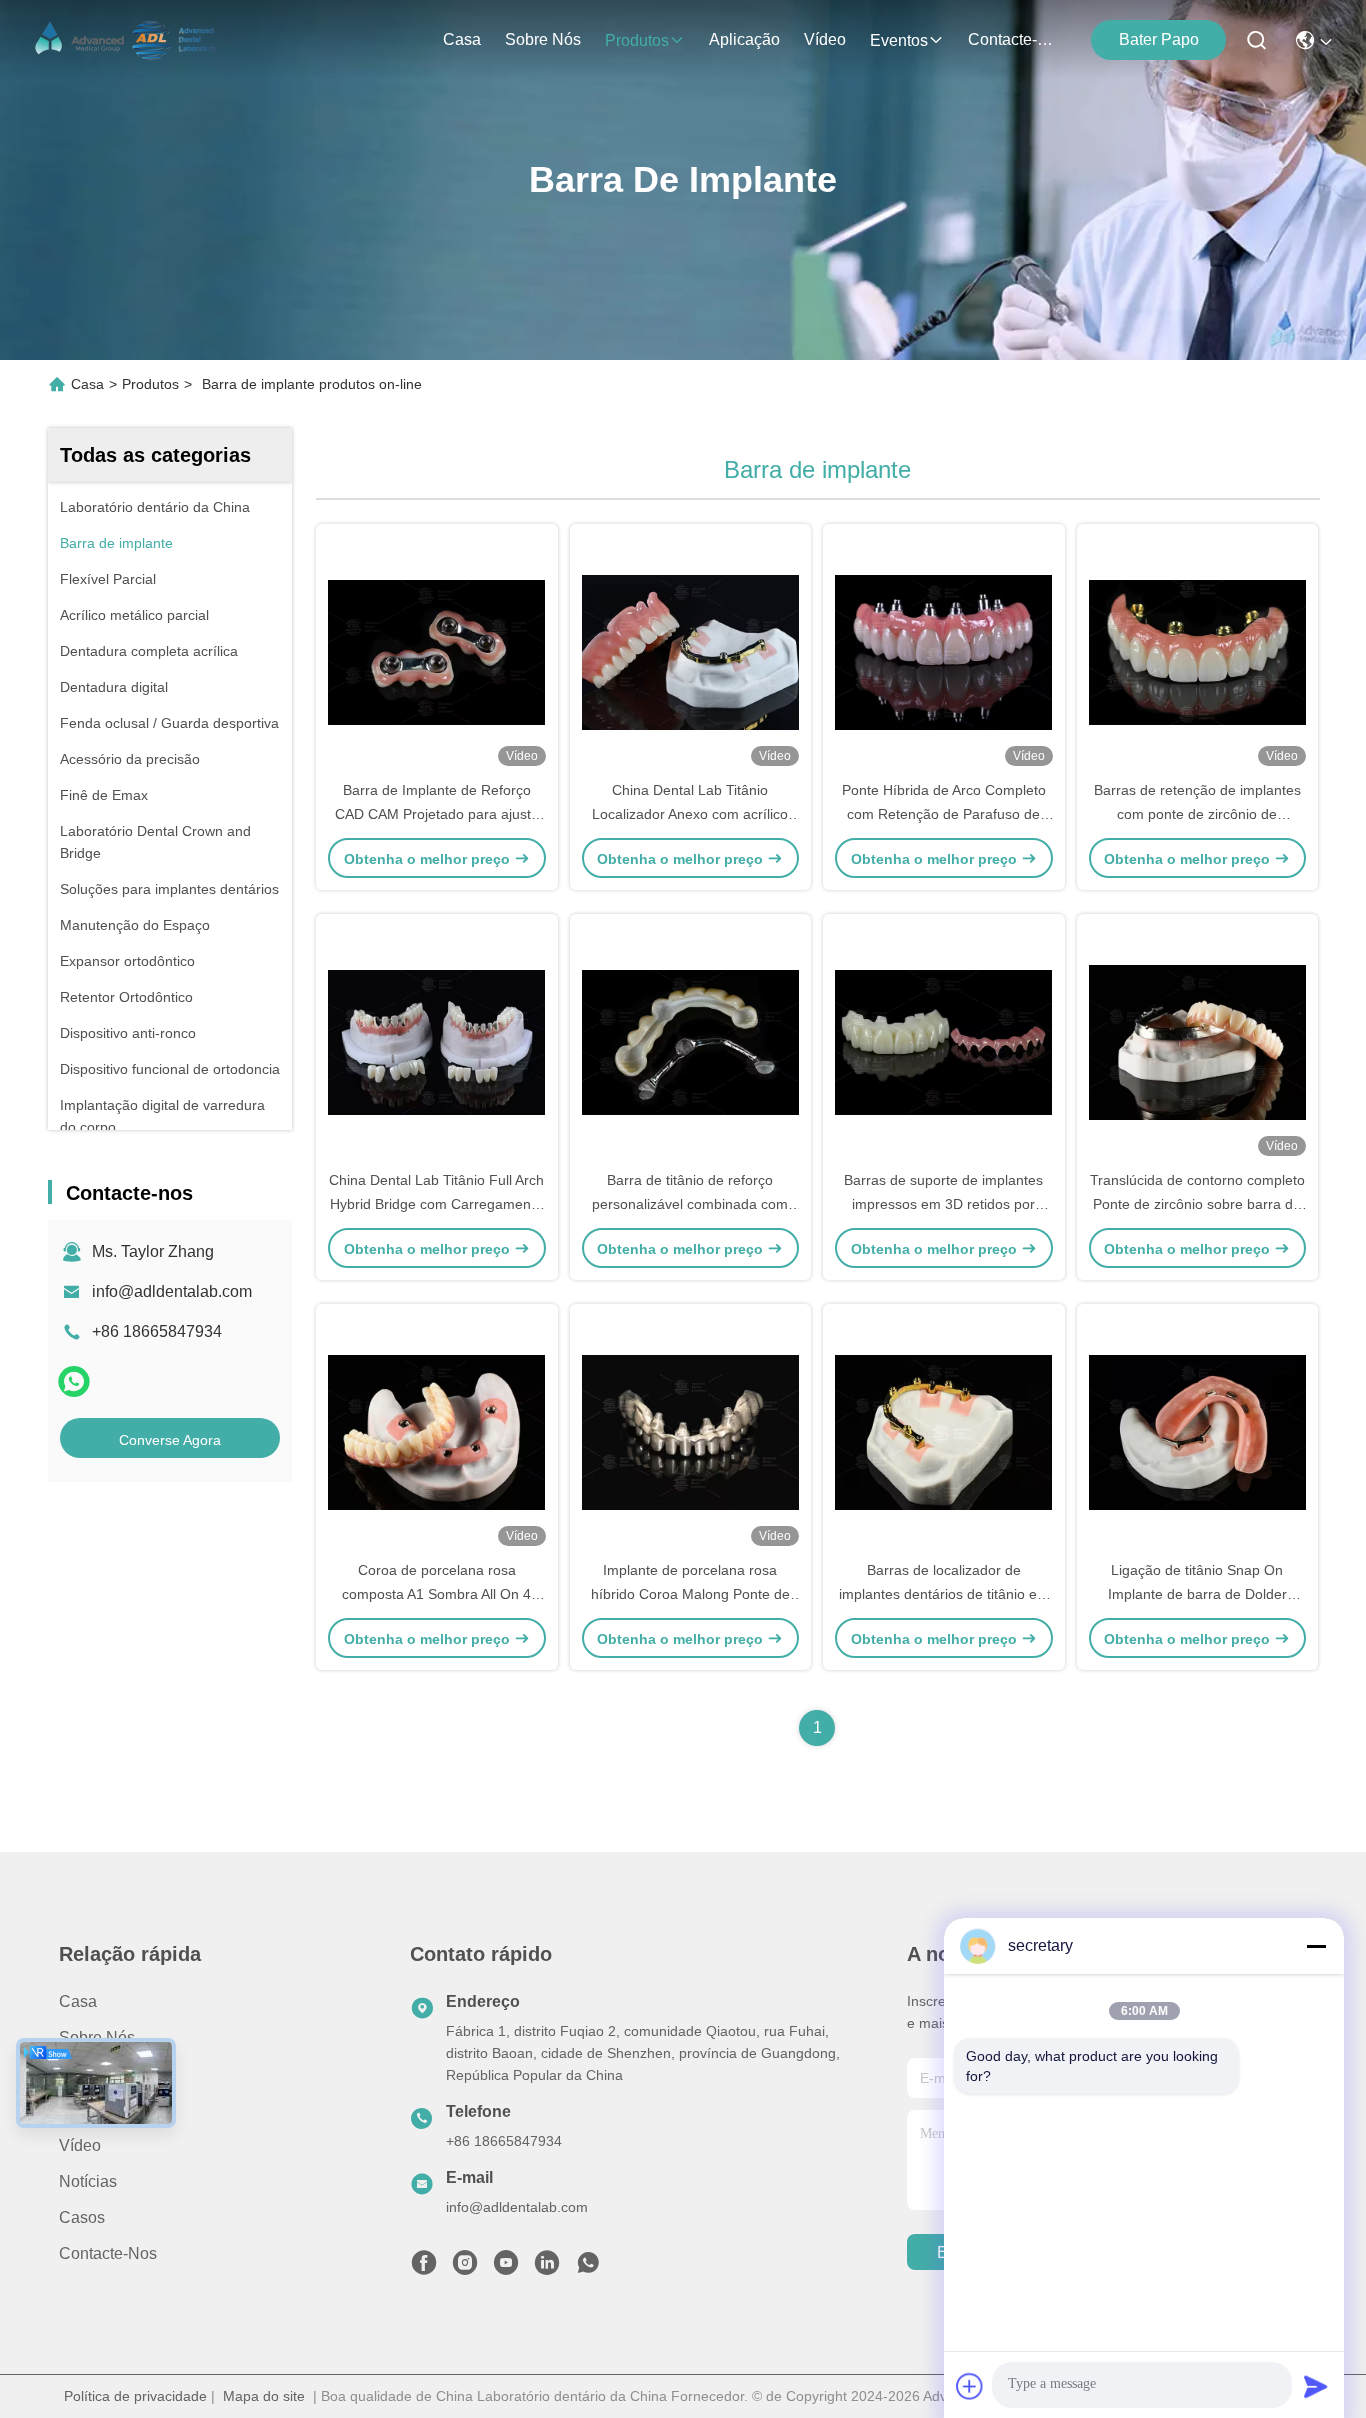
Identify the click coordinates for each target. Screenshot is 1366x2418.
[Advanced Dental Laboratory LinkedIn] (547, 2268)
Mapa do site (264, 2396)
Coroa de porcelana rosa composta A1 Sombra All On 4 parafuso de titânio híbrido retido (437, 1594)
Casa (462, 39)
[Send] (1316, 2386)
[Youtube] (506, 2268)
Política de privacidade (135, 2396)
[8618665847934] (588, 2268)
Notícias (88, 2181)
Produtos (637, 40)
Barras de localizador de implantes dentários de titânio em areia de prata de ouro (944, 1594)
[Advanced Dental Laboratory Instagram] (465, 2268)
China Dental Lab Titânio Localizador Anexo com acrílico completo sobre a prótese (690, 814)
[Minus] (1316, 1946)
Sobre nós (543, 39)
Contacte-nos (1016, 39)
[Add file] (970, 2386)
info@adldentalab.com (172, 1291)
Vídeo (825, 39)
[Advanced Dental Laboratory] (128, 40)
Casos (82, 2217)
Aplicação (744, 39)
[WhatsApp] (74, 1382)
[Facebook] (424, 2268)
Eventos (899, 40)
